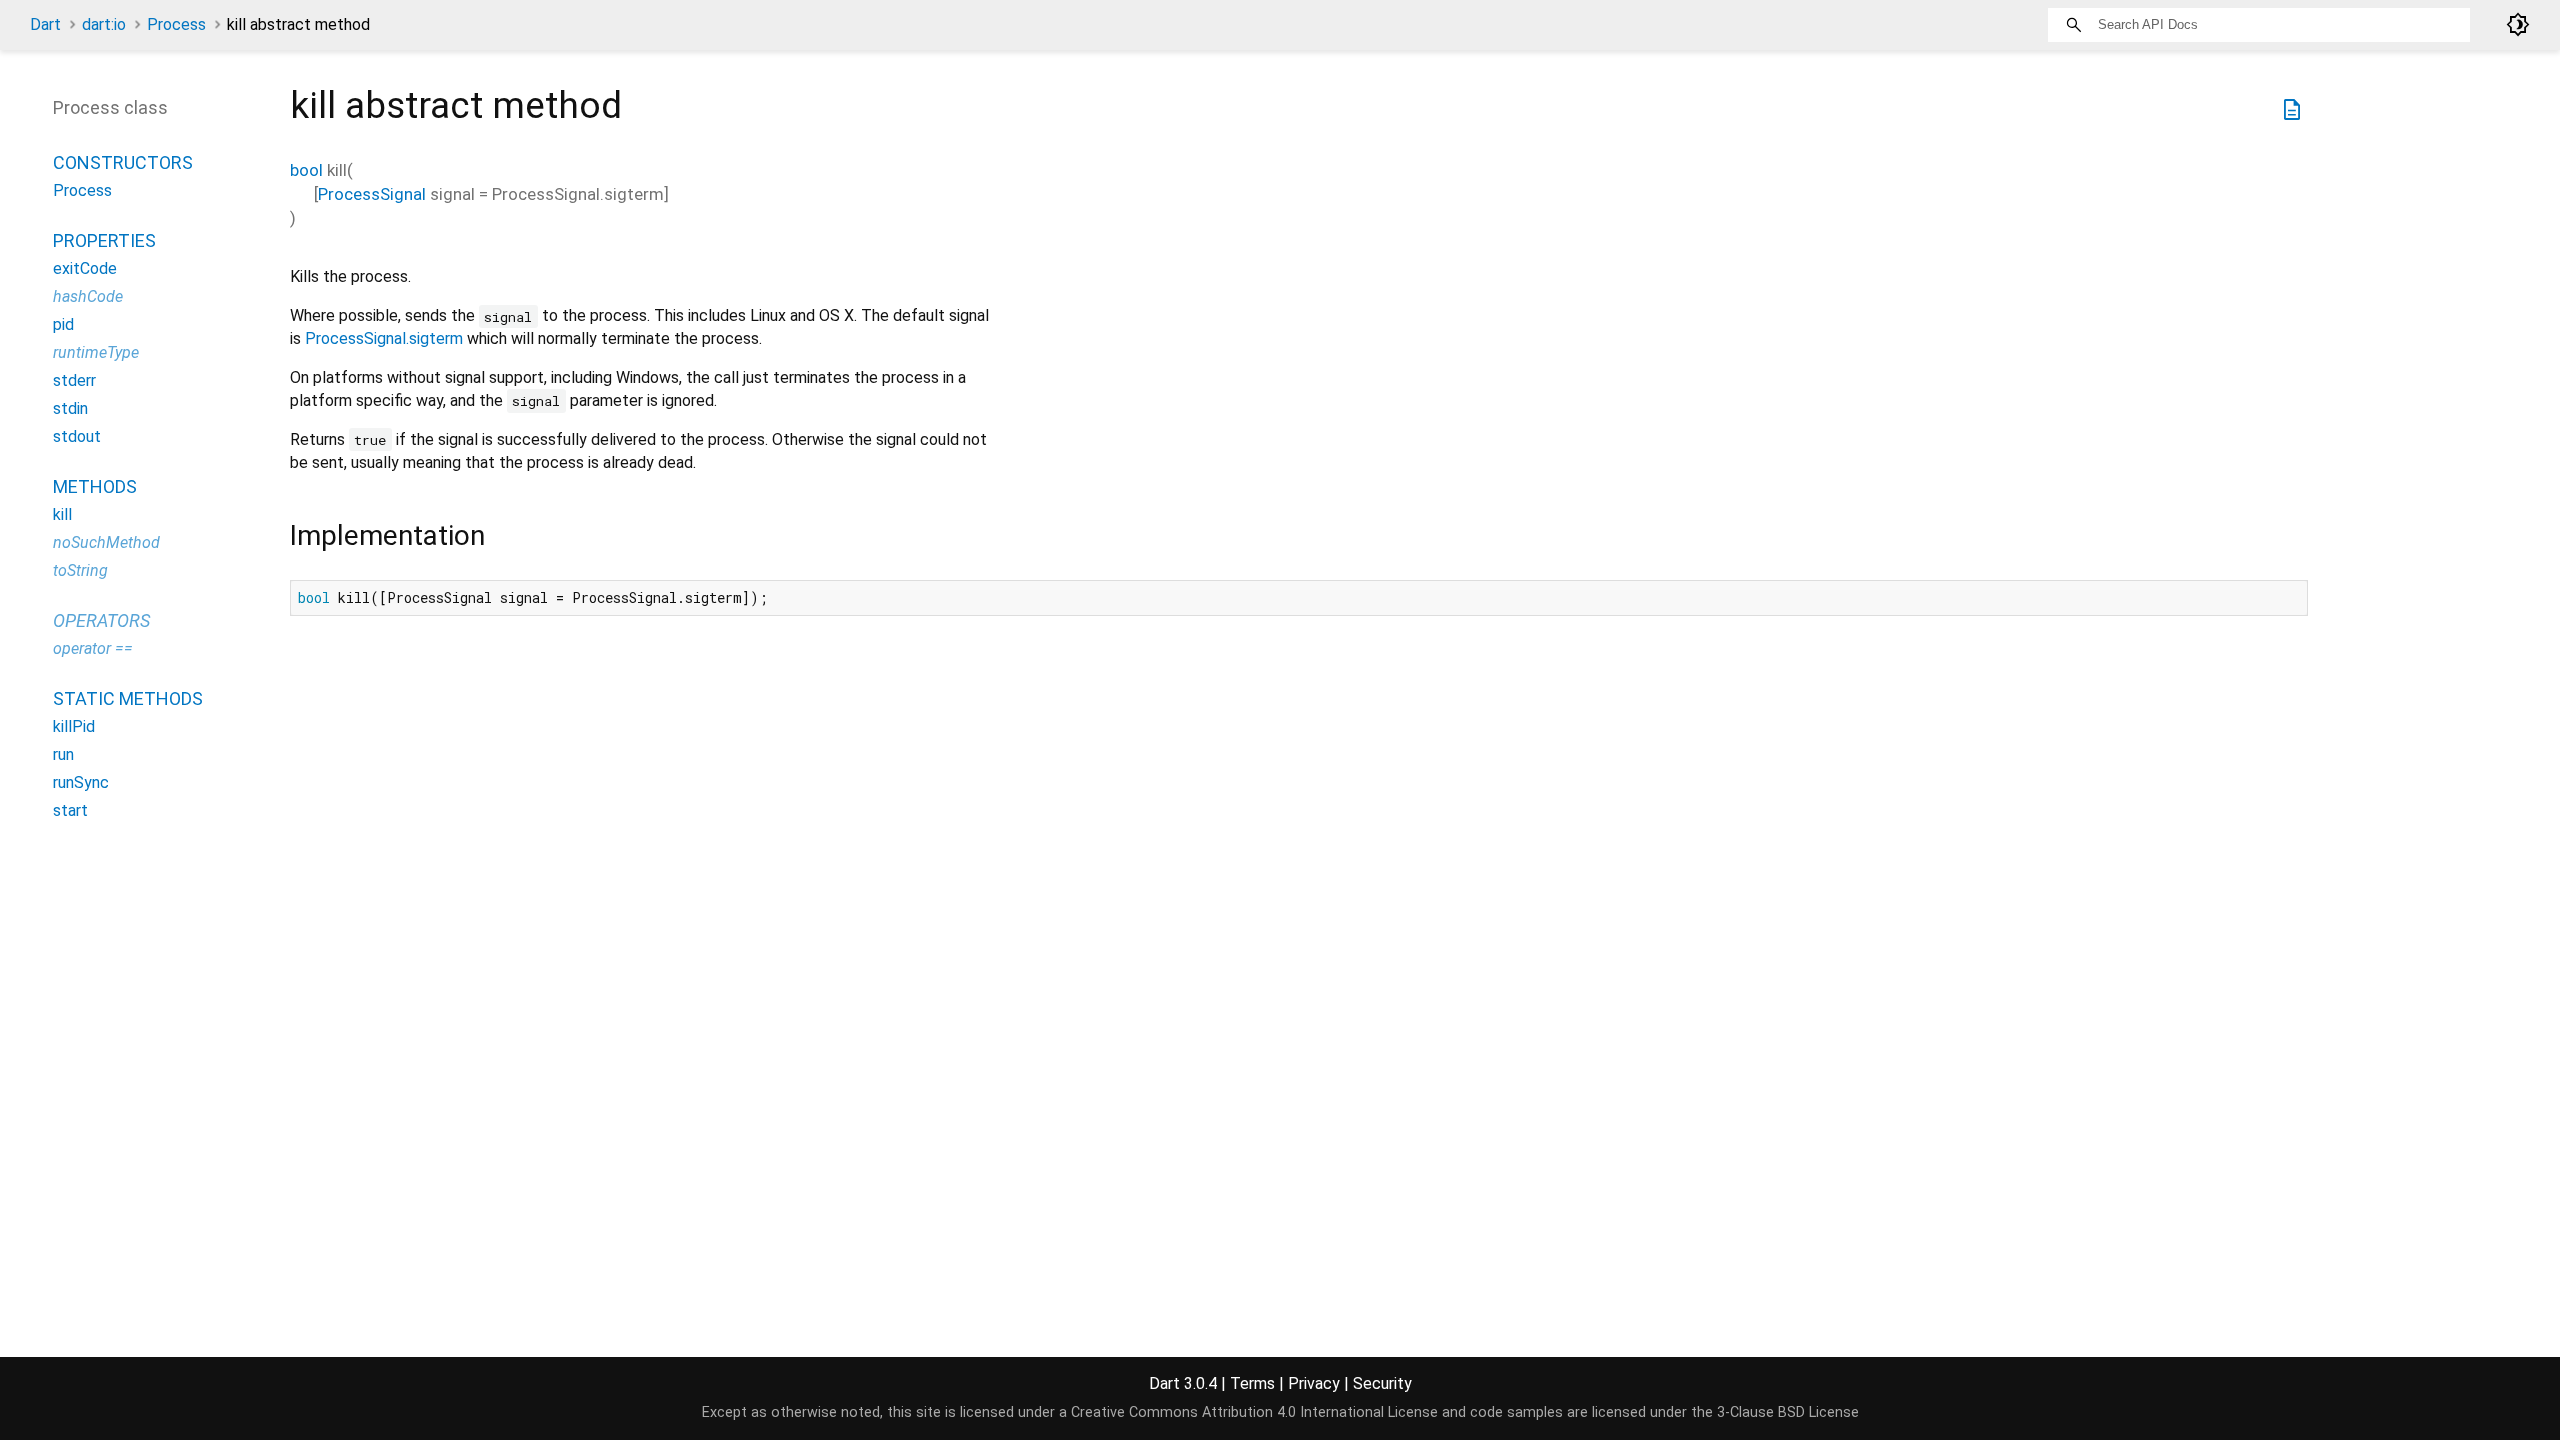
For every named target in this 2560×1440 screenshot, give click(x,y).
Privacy (1314, 1383)
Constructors (123, 162)
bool (306, 170)
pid (63, 324)
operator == (93, 648)
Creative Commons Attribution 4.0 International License (1254, 1412)
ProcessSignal (372, 194)
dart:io (104, 24)
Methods (95, 486)
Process (176, 24)
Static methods (128, 698)
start (70, 810)
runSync (81, 782)
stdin (70, 408)
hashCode (88, 296)
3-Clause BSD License (1788, 1412)
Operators (101, 620)
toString (80, 570)
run (63, 754)
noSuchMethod (106, 542)
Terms (1252, 1383)
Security (1382, 1383)
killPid (74, 726)
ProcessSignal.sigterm (384, 338)
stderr (74, 380)
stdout (77, 436)
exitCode (85, 268)
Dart (45, 24)
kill (62, 514)
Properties (104, 240)
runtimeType (96, 352)
